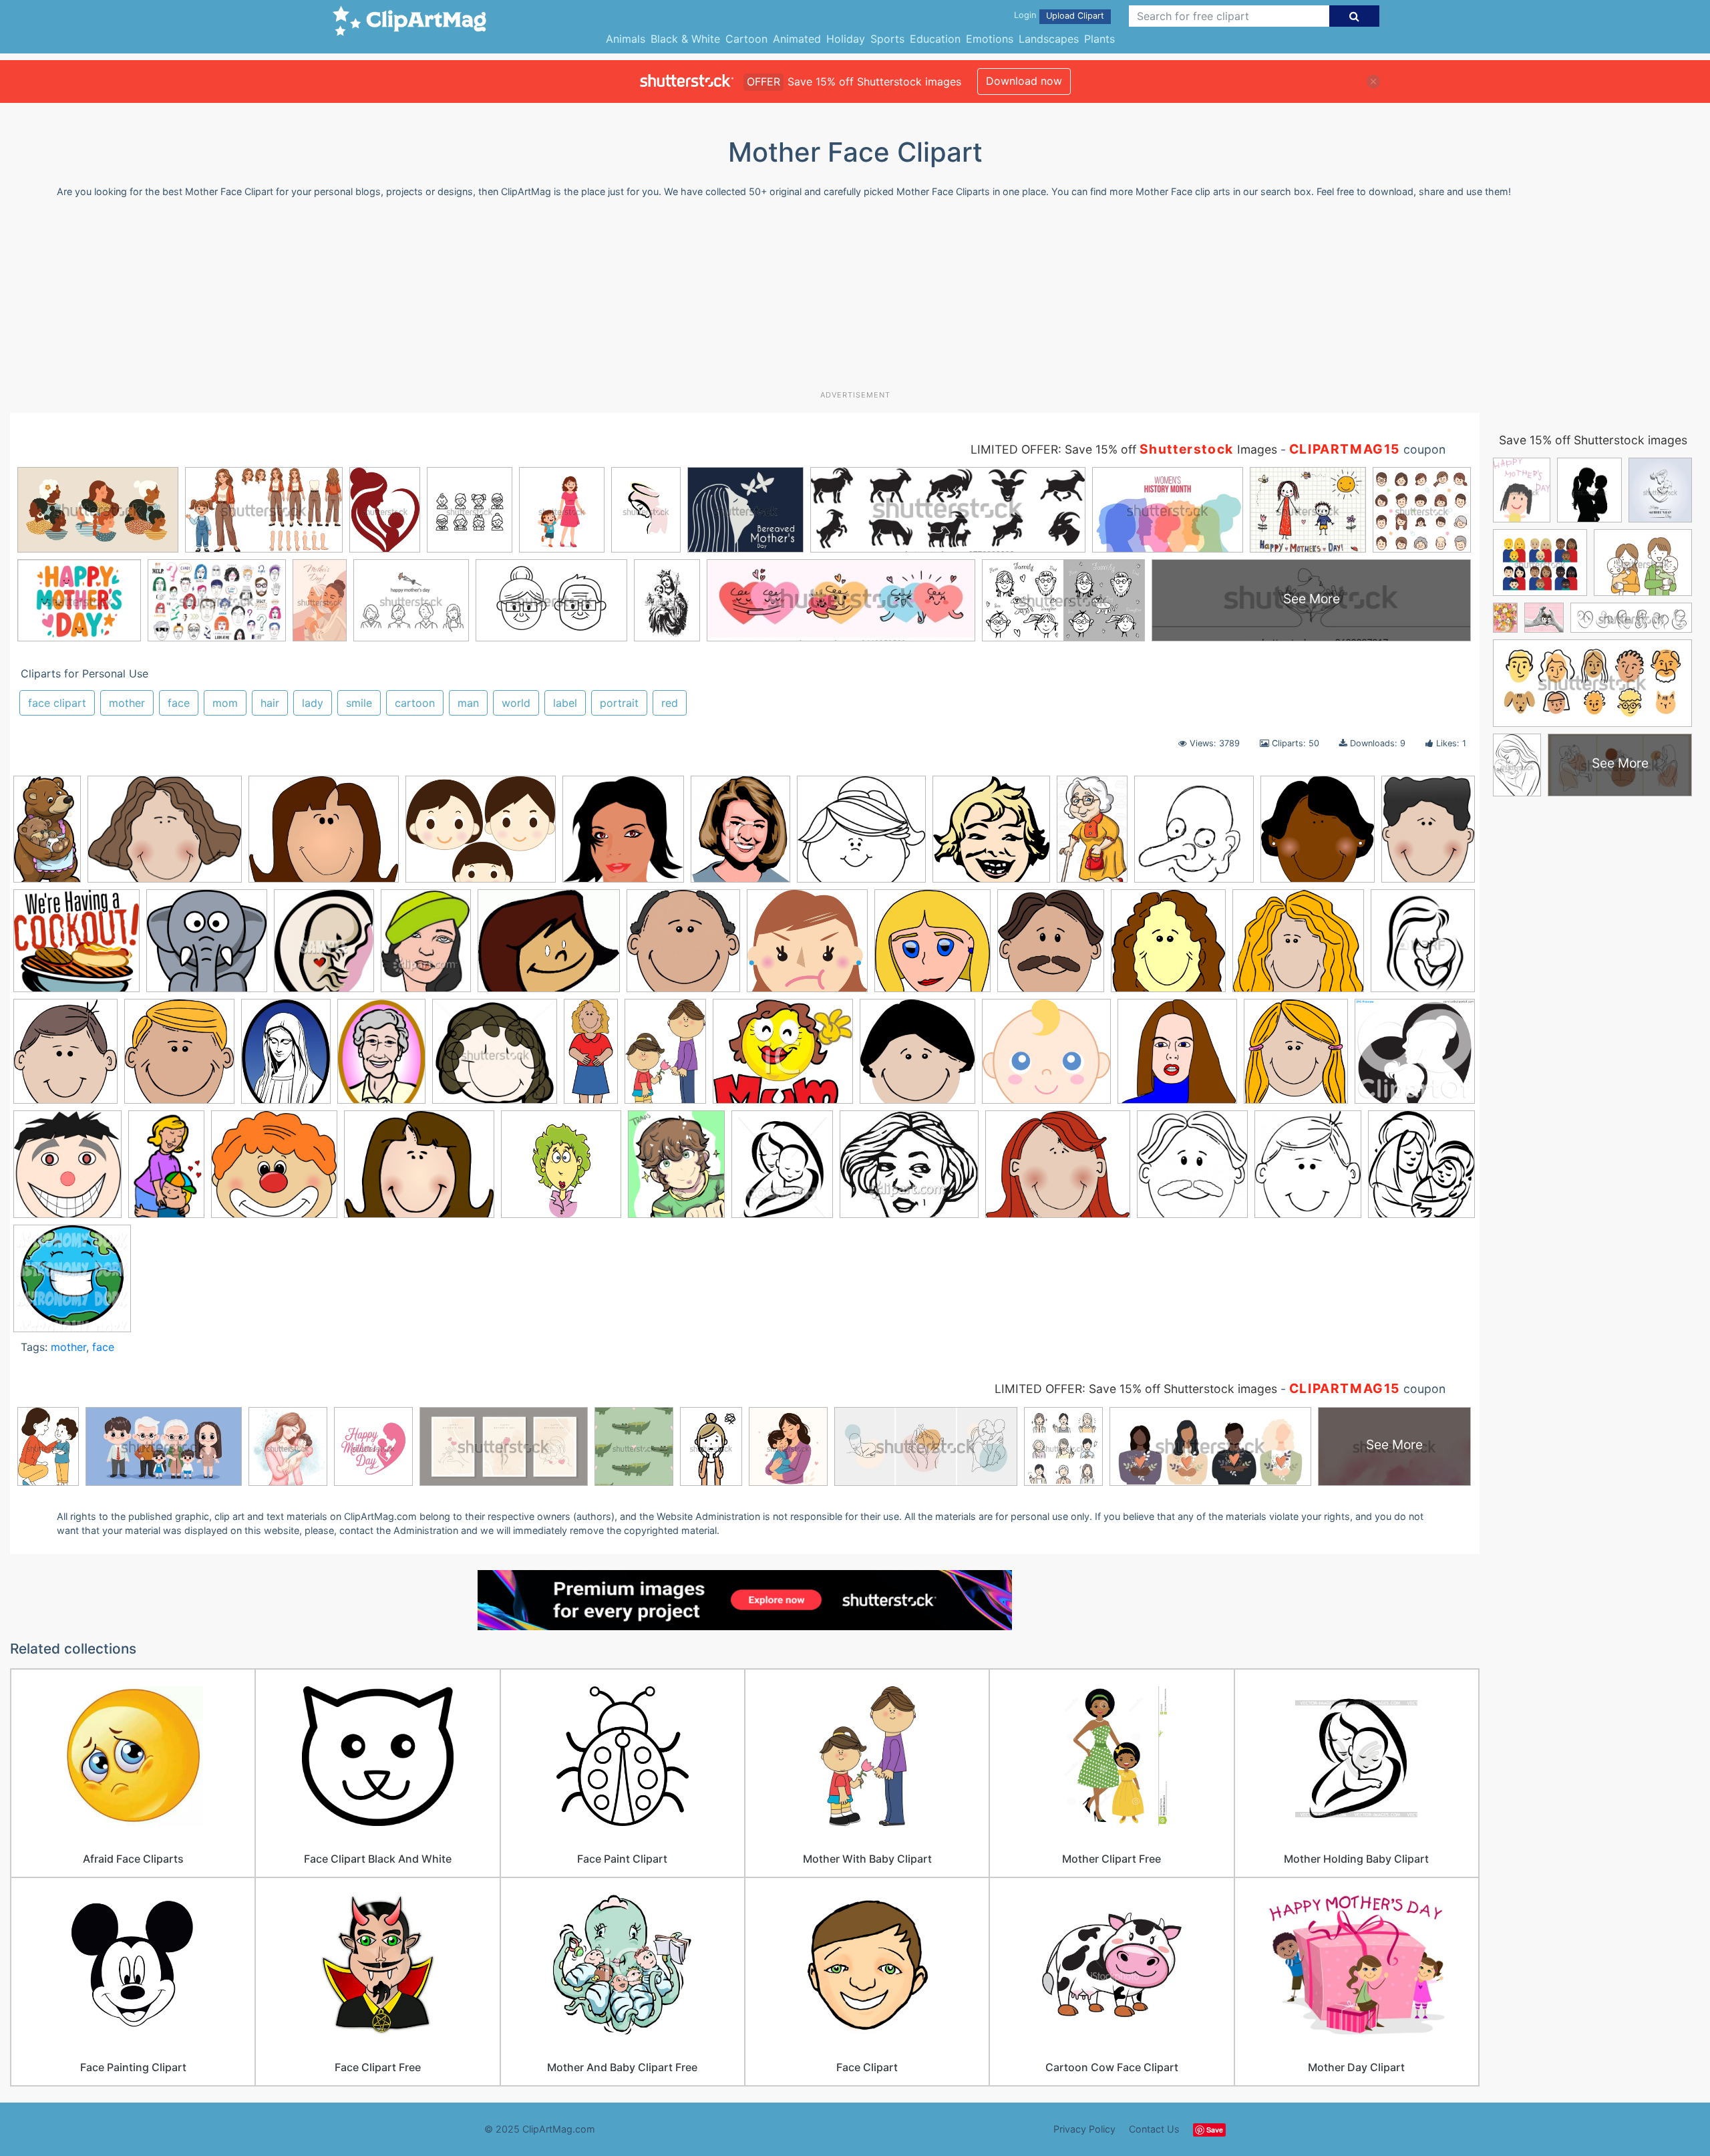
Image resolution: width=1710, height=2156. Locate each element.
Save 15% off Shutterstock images (1593, 440)
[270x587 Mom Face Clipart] (591, 1057)
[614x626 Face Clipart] (683, 947)
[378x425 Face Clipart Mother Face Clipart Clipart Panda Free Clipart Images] (1308, 1171)
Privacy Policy (1084, 2129)
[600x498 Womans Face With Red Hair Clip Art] (1058, 1171)
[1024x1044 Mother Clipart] (72, 1284)
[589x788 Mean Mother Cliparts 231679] (381, 1058)
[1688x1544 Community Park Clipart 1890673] (76, 947)
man (468, 703)
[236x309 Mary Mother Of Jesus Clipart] (286, 1057)
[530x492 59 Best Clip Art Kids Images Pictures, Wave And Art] (861, 835)
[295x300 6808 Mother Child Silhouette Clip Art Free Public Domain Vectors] (991, 835)
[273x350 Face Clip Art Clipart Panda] (426, 947)
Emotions (990, 39)
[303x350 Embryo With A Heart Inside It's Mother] (324, 947)
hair (270, 703)
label (565, 703)
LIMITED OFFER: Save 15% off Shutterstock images (1136, 1389)
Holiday (846, 39)
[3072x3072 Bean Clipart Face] (1194, 835)
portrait (619, 703)
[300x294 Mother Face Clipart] (1177, 1057)
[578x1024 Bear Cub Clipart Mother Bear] (47, 835)
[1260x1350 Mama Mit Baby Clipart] (1423, 945)
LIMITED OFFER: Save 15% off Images (1124, 449)
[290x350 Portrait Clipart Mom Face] (740, 835)
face (179, 703)
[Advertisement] (855, 299)
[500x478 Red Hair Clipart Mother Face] (274, 1171)
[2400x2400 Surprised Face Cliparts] (561, 1171)
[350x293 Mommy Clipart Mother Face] (783, 1058)
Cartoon (746, 39)
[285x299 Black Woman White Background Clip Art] (1318, 835)
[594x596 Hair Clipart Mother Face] (1168, 947)
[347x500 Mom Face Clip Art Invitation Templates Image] (665, 1057)
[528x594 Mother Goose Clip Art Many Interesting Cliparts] (1296, 1057)
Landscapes (1049, 39)
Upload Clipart (1075, 16)
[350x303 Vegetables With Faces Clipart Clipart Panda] (909, 1171)
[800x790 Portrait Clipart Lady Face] (623, 836)
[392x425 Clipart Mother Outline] (1192, 1171)
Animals (626, 39)
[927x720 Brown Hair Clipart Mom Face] (165, 836)
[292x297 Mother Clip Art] (917, 1058)
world (516, 703)
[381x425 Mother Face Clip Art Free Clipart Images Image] (67, 1171)
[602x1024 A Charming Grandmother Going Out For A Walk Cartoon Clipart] (1092, 835)
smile (359, 703)
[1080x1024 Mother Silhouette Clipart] (1415, 1056)
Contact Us (1154, 2129)
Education (935, 39)
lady (313, 703)
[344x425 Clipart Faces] (1428, 833)
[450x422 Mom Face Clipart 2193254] (495, 1057)
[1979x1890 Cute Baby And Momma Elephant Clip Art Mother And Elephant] (207, 947)
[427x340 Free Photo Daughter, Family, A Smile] (481, 836)
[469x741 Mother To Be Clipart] (166, 1170)
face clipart (57, 703)
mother (127, 703)
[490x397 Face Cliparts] (549, 947)
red (670, 703)
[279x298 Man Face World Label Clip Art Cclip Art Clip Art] (179, 1058)
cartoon (415, 703)
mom (225, 703)
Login (1025, 15)
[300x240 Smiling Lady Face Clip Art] (419, 1171)
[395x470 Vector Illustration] (782, 1171)
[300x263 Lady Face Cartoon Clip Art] (1298, 947)
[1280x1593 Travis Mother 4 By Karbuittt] (676, 1171)
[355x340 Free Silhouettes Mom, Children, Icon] (807, 947)
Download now (1024, 81)
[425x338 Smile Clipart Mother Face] (324, 835)
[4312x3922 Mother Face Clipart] (1046, 1058)
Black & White (685, 39)
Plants (1099, 39)
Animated (797, 39)
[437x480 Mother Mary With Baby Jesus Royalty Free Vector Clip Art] (1421, 1169)
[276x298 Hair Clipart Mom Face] (1051, 947)
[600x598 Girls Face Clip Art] (932, 947)
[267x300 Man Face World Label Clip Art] (65, 1057)
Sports (887, 39)
